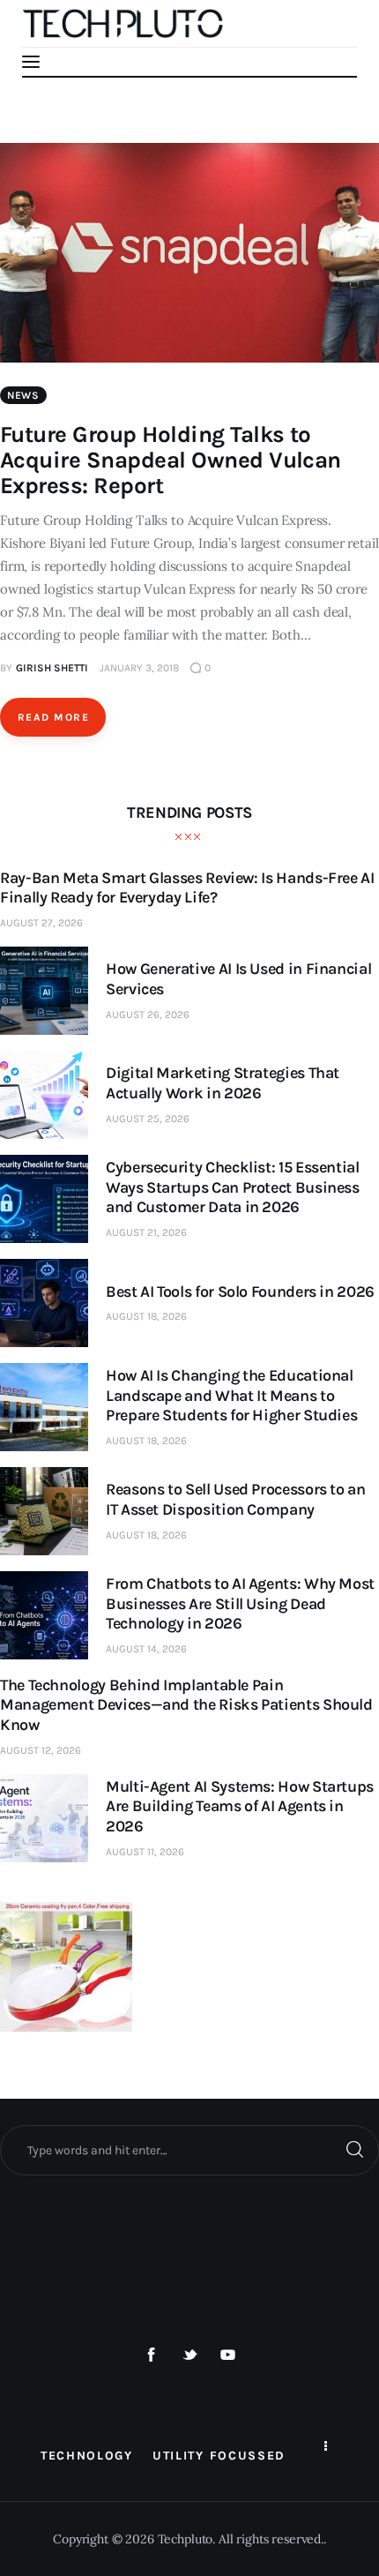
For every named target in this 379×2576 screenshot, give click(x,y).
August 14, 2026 (146, 1649)
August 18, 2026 (146, 1316)
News (23, 395)
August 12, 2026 (41, 1750)
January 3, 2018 (139, 668)
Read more (53, 717)
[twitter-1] (189, 2355)
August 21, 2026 (146, 1232)
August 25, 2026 (148, 1119)
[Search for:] (189, 2150)
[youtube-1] (228, 2355)
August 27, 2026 (41, 923)
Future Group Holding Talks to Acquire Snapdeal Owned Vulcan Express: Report (171, 460)
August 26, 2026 (148, 1015)
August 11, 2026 (145, 1852)
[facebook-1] (152, 2355)
